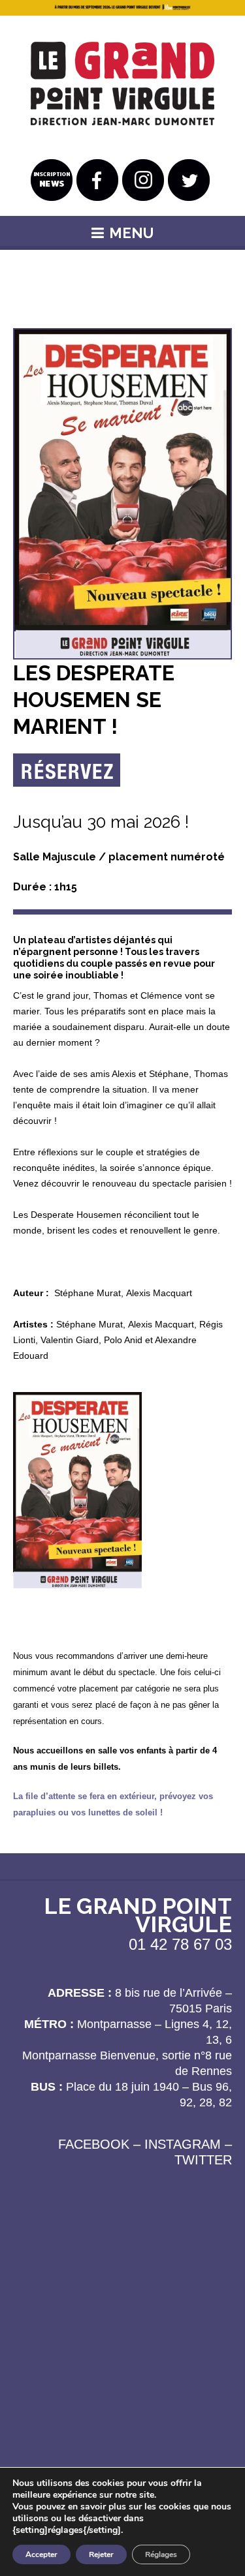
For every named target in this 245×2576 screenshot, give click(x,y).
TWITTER (203, 2160)
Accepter (41, 2554)
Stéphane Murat (88, 1293)
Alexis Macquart (159, 1293)
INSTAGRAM (183, 2144)
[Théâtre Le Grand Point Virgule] (122, 84)
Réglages (161, 2554)
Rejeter (101, 2554)
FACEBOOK (94, 2144)
